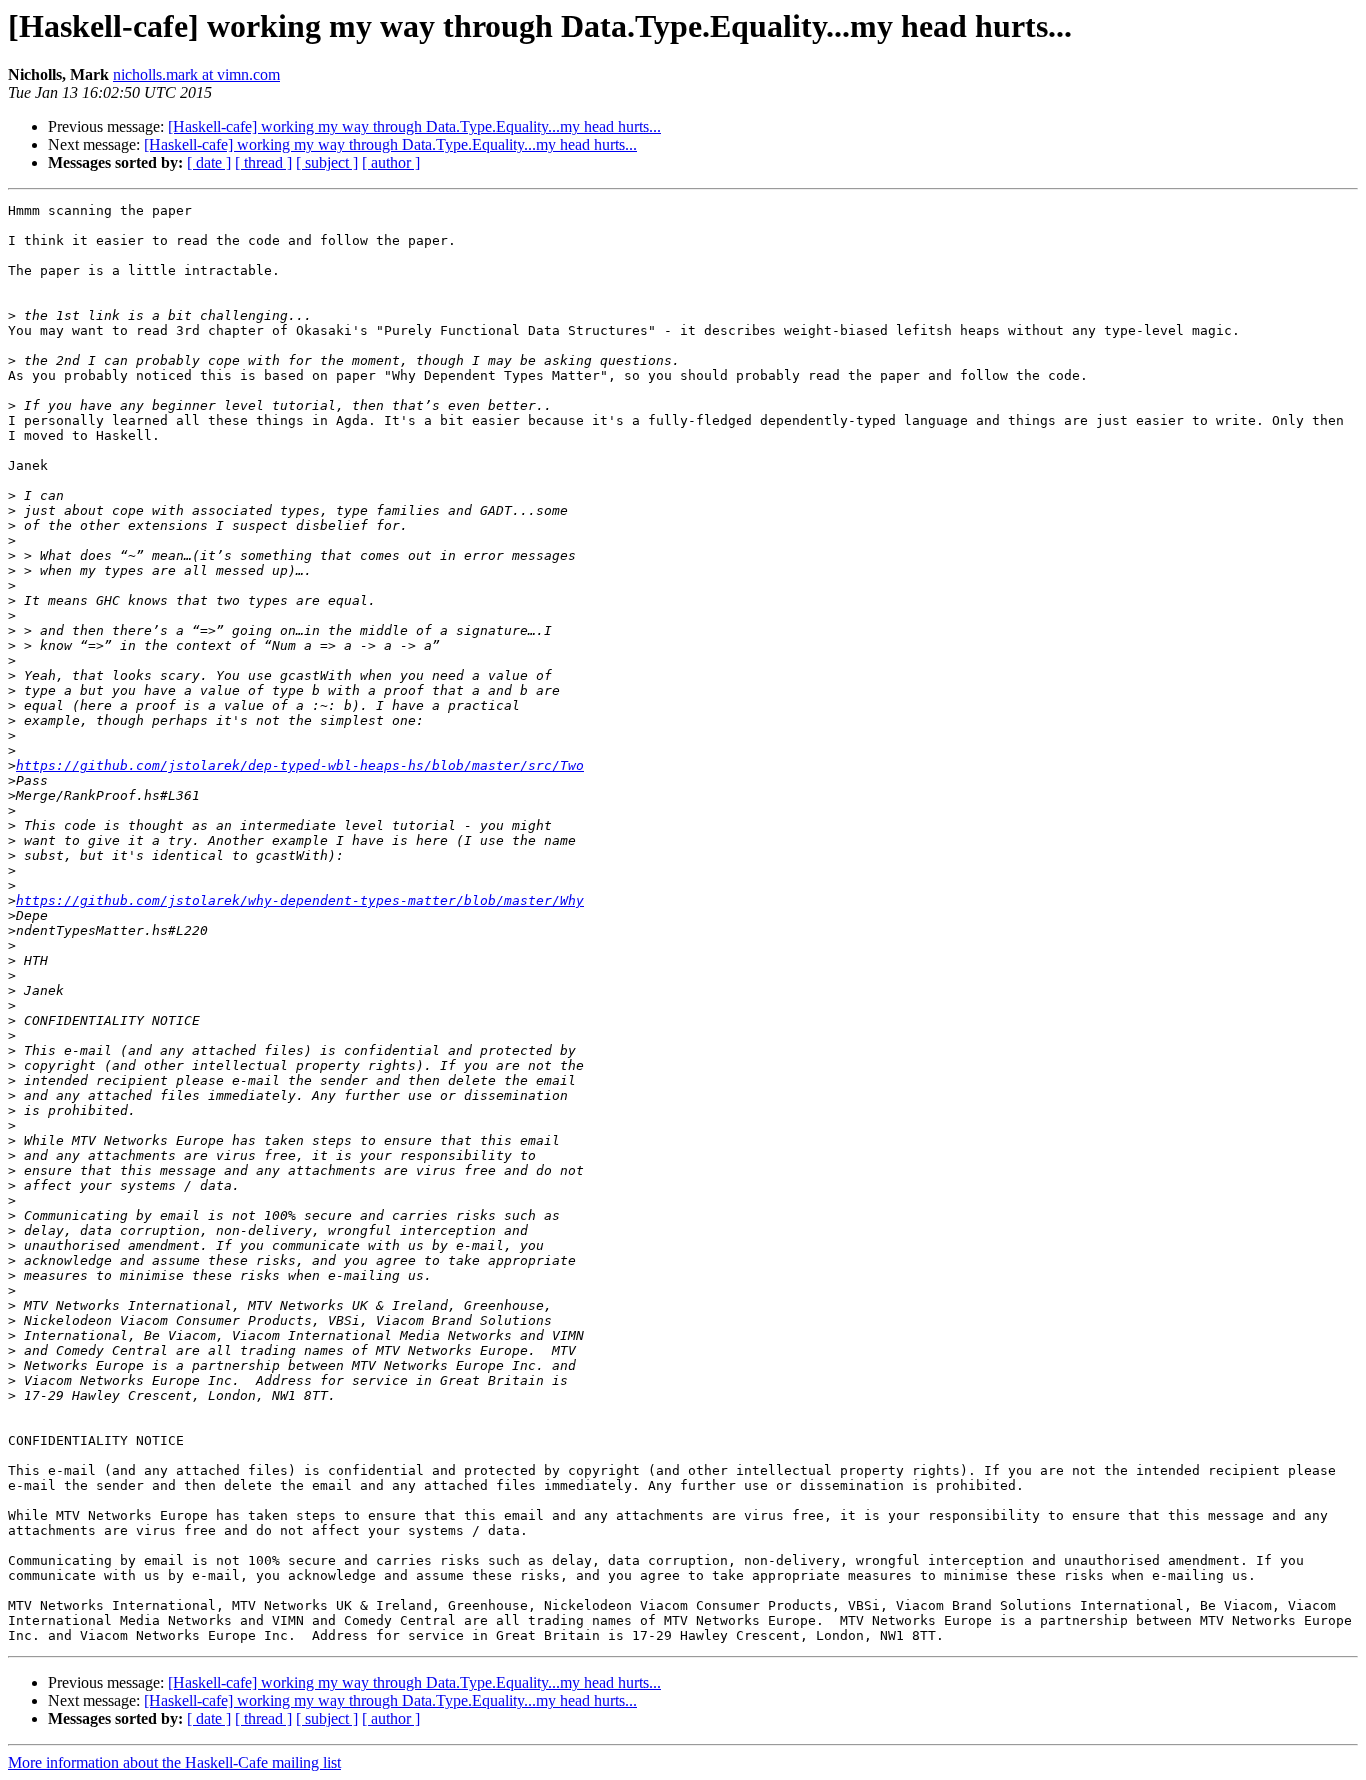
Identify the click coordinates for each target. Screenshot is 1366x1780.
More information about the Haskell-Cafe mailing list (174, 1762)
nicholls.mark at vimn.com (196, 74)
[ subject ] (327, 162)
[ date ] (209, 162)
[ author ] (391, 162)
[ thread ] (263, 162)
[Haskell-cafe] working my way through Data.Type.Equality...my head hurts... (414, 126)
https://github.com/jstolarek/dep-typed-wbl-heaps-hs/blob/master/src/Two (300, 765)
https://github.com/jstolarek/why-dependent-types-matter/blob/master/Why (300, 900)
